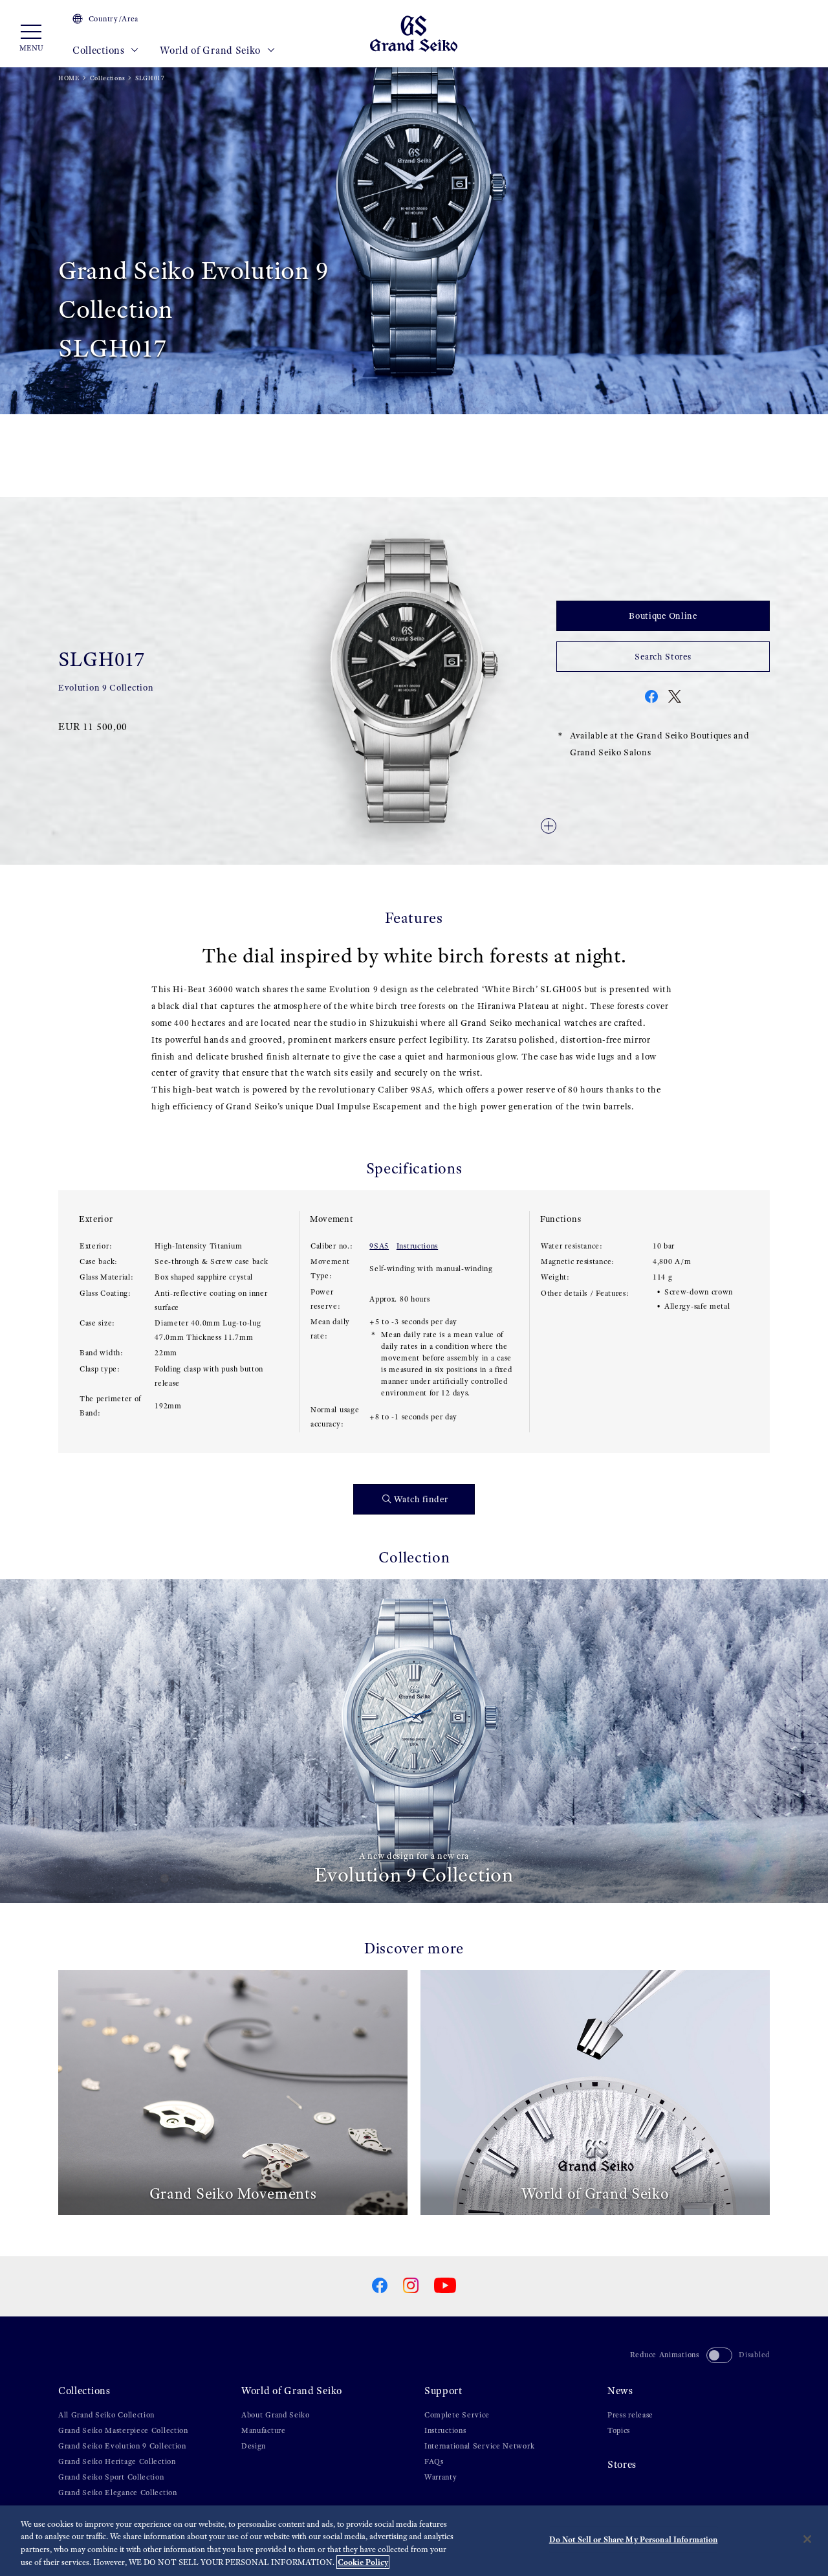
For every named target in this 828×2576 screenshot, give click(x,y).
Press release (630, 2415)
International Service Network (479, 2446)
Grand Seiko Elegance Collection (118, 2493)
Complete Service (457, 2415)
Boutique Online (663, 616)
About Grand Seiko (276, 2415)
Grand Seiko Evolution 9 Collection (122, 2446)
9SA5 (379, 1246)
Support (443, 2391)
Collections (100, 50)
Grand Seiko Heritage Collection (117, 2461)
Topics (619, 2430)
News (620, 2391)
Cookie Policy (363, 2562)
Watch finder (421, 1499)
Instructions (417, 1246)
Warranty (441, 2477)
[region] (414, 2541)
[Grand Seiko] (414, 33)
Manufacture (264, 2430)
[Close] (807, 2539)
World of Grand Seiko (212, 50)
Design (254, 2446)
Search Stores (663, 657)
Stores (622, 2464)
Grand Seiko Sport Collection (111, 2477)
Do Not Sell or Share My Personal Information (634, 2539)
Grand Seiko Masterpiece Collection (123, 2430)
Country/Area (114, 19)
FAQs (434, 2461)
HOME (69, 78)
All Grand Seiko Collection (106, 2415)
